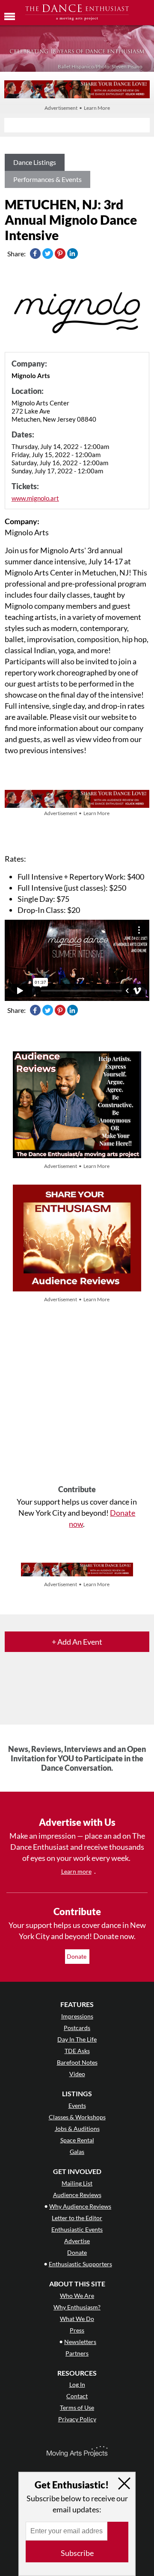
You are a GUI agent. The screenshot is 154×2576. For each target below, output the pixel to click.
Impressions (77, 2016)
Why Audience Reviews (80, 2206)
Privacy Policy (77, 2419)
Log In (77, 2384)
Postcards (77, 2028)
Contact (77, 2396)
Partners (77, 2353)
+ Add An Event (77, 1642)
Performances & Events (47, 179)
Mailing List (77, 2183)
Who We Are (77, 2296)
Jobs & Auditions (77, 2129)
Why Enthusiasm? (77, 2307)
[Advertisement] (77, 1395)
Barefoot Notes (77, 2062)
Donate (77, 1956)
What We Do (77, 2319)
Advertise (77, 2241)
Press (77, 2330)
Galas (77, 2152)
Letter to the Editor (77, 2218)
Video (77, 2074)
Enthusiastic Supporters (80, 2264)
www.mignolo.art (35, 498)
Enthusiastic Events (77, 2229)
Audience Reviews (77, 2195)
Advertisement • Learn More (77, 108)
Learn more (76, 1871)
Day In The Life (77, 2039)
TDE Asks (77, 2051)
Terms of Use (77, 2407)
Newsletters (80, 2342)
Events (77, 2105)
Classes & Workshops (77, 2117)
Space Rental (77, 2140)
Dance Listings (35, 162)
